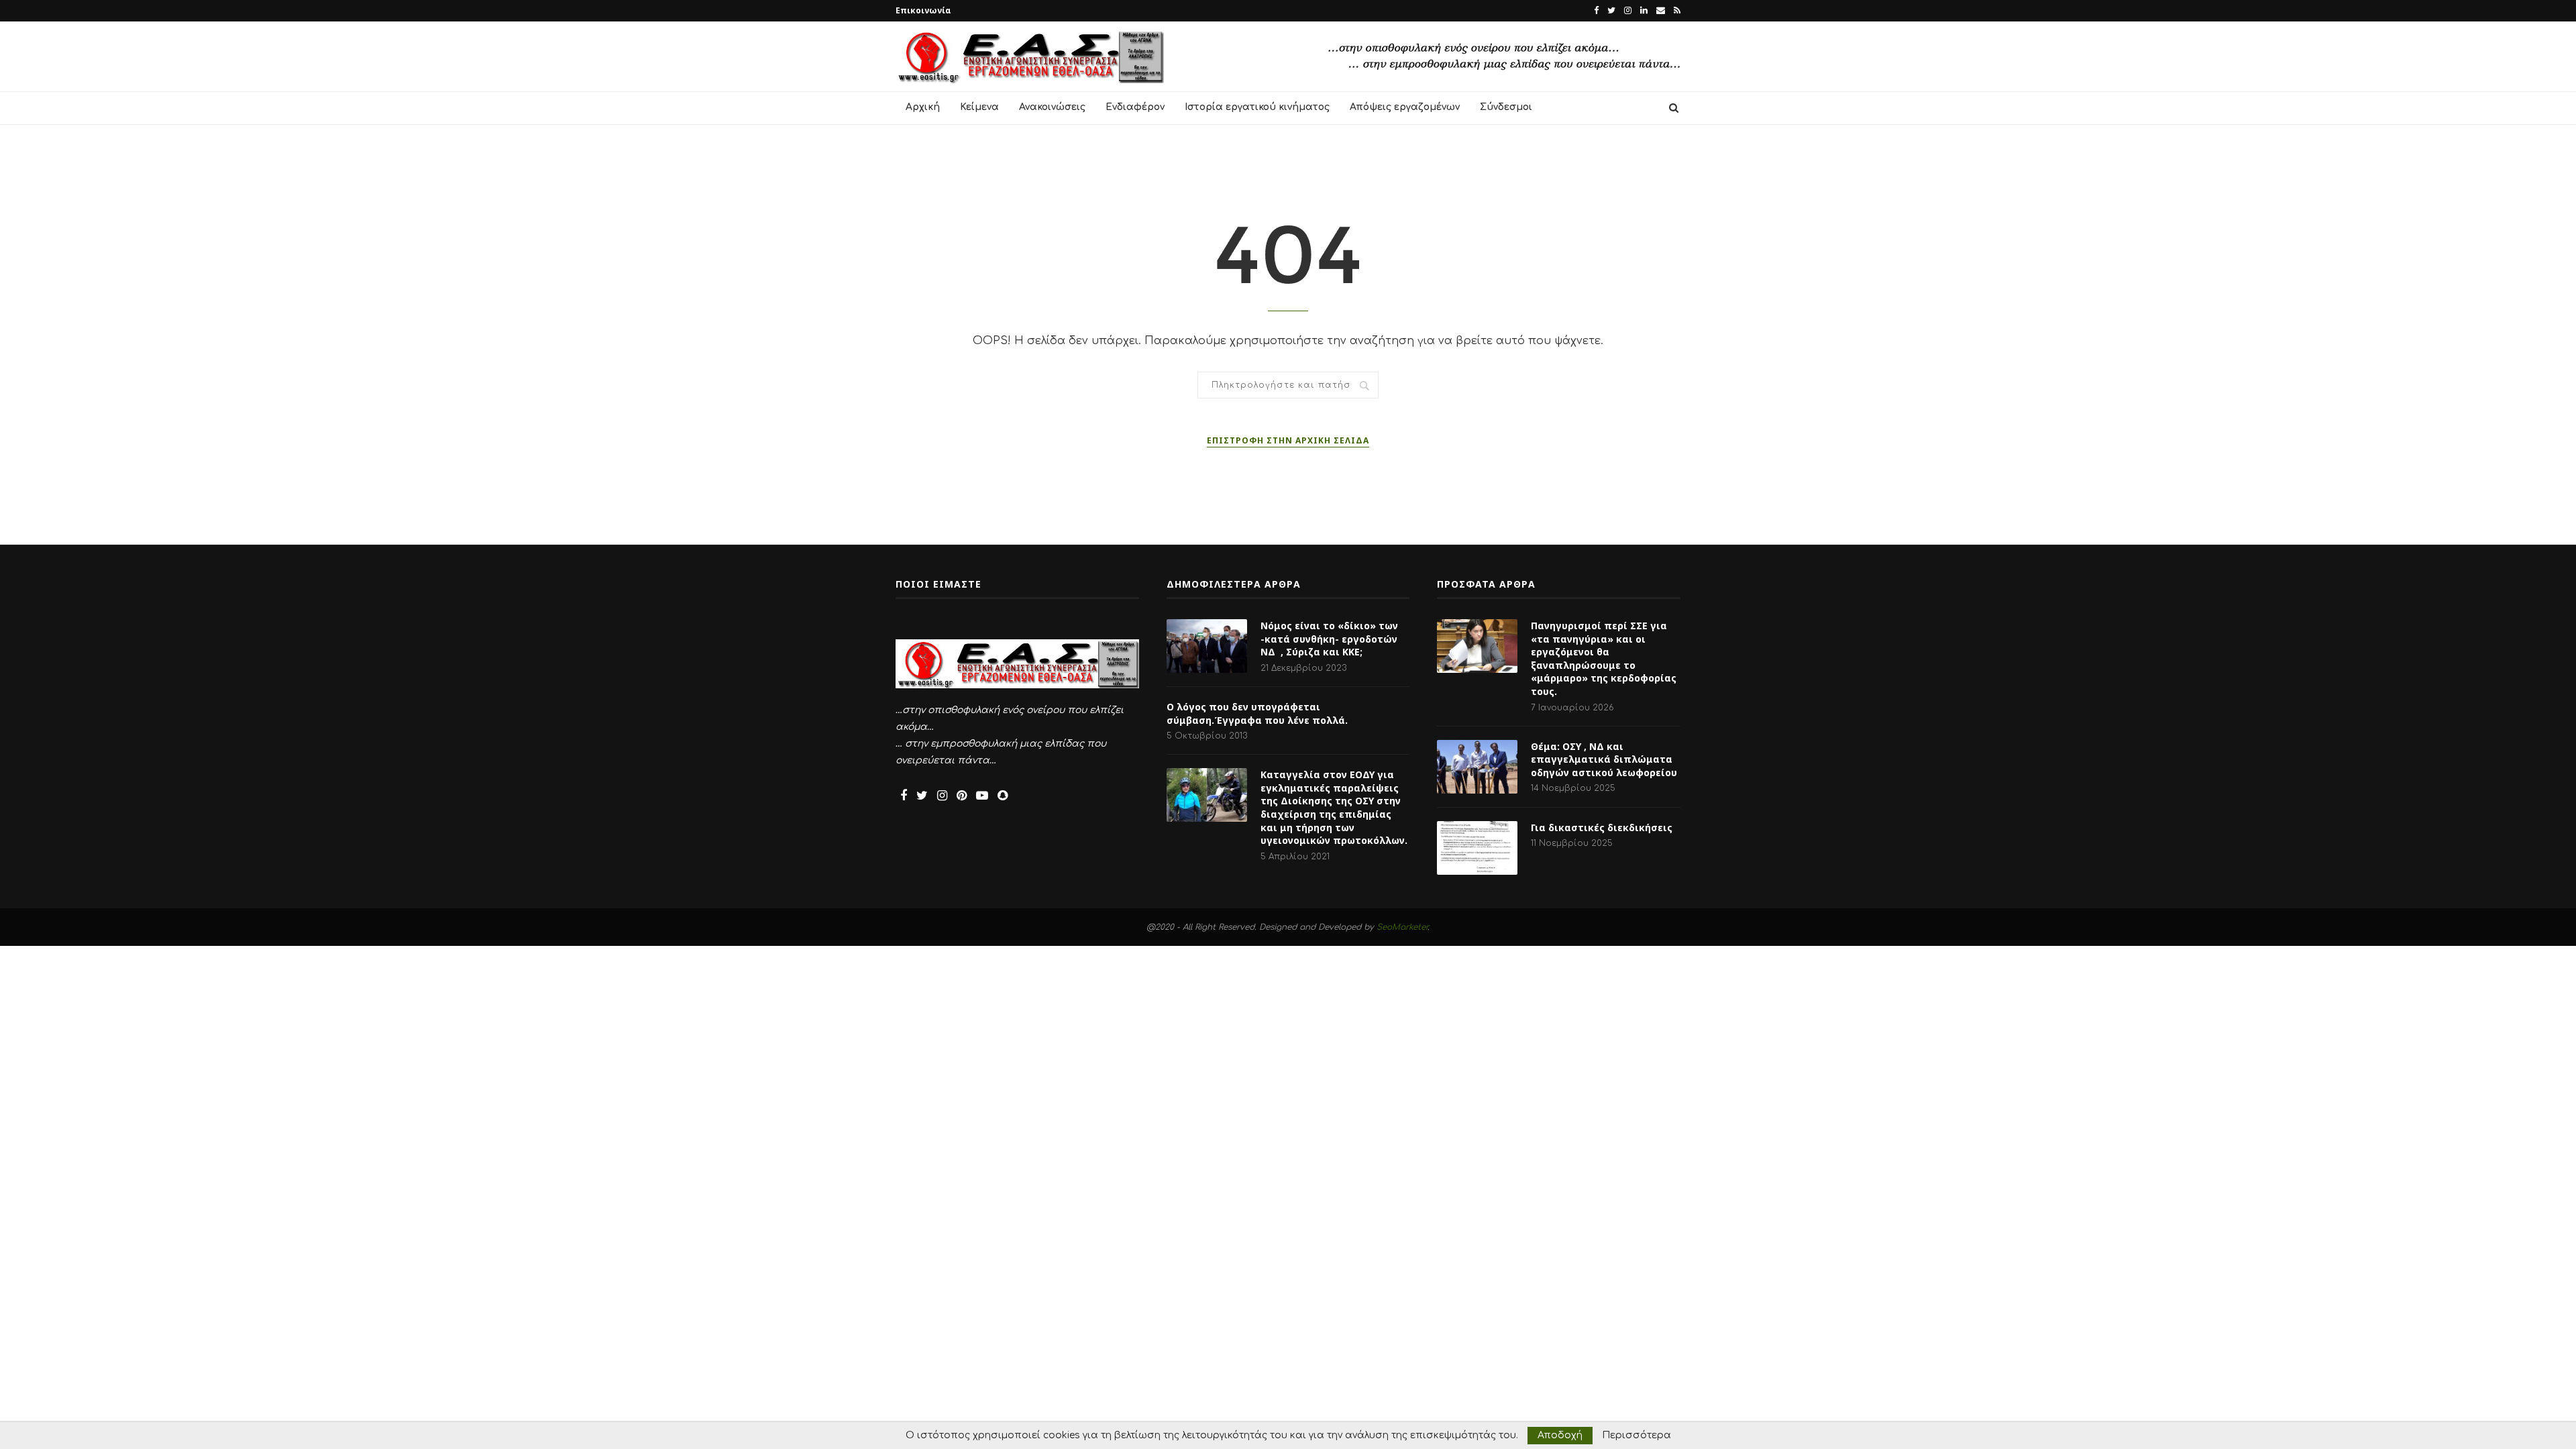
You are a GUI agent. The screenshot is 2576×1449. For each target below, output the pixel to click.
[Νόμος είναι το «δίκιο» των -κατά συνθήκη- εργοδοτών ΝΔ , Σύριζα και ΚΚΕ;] (1207, 646)
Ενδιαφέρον (1135, 107)
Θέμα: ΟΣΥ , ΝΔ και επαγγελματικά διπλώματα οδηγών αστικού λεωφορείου (1604, 759)
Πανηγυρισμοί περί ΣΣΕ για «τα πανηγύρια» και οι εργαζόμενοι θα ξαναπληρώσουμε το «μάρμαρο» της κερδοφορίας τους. (1604, 658)
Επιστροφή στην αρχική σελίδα (1288, 440)
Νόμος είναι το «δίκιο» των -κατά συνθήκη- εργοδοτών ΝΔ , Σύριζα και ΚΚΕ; (1329, 639)
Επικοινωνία (923, 10)
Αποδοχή (1560, 1435)
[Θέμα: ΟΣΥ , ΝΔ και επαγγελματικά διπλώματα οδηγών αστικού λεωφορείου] (1477, 767)
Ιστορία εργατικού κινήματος (1257, 107)
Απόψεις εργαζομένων (1405, 107)
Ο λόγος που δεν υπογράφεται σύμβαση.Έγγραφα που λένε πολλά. (1257, 713)
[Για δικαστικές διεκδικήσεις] (1477, 848)
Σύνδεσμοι (1506, 107)
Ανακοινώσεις (1052, 107)
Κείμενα (979, 107)
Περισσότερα (1636, 1436)
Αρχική (923, 107)
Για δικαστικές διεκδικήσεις (1602, 827)
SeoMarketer (1402, 927)
